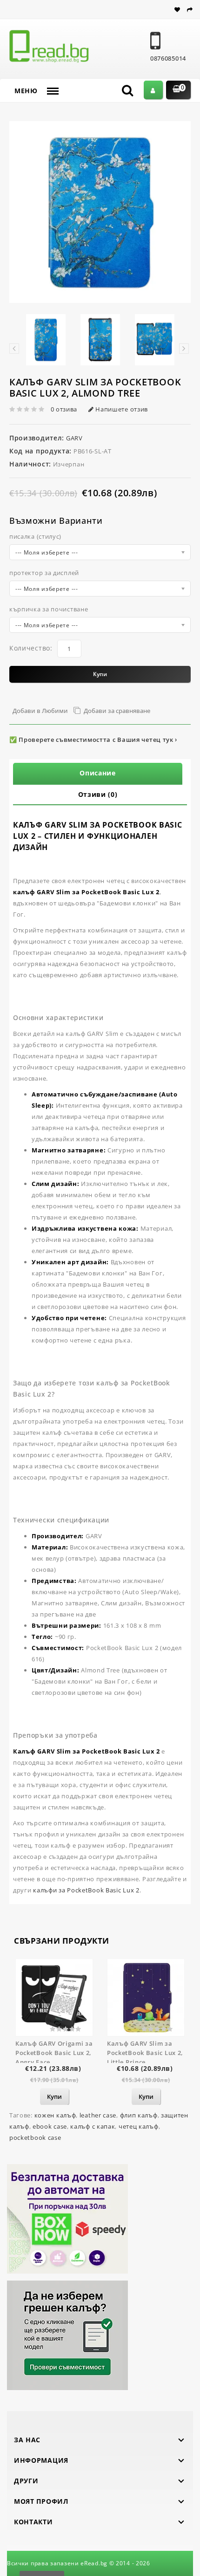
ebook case (50, 2126)
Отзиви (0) (98, 794)
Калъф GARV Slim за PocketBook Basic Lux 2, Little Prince (145, 2053)
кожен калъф (55, 2115)
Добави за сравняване (117, 711)
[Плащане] (190, 10)
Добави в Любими (40, 711)
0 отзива (64, 409)
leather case (98, 2115)
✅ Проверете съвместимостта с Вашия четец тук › (93, 740)
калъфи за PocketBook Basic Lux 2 (86, 1890)
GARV (73, 438)
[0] (174, 90)
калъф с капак (93, 2126)
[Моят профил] (153, 90)
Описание (98, 773)
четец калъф (139, 2126)
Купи (100, 674)
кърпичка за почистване (49, 609)
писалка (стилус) (35, 536)
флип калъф (139, 2115)
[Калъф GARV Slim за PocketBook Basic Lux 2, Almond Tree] (100, 212)
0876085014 (168, 58)
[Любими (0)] (179, 10)
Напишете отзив (121, 409)
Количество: (31, 648)
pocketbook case (35, 2138)
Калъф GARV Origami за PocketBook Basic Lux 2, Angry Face (54, 2053)
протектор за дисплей (44, 573)
